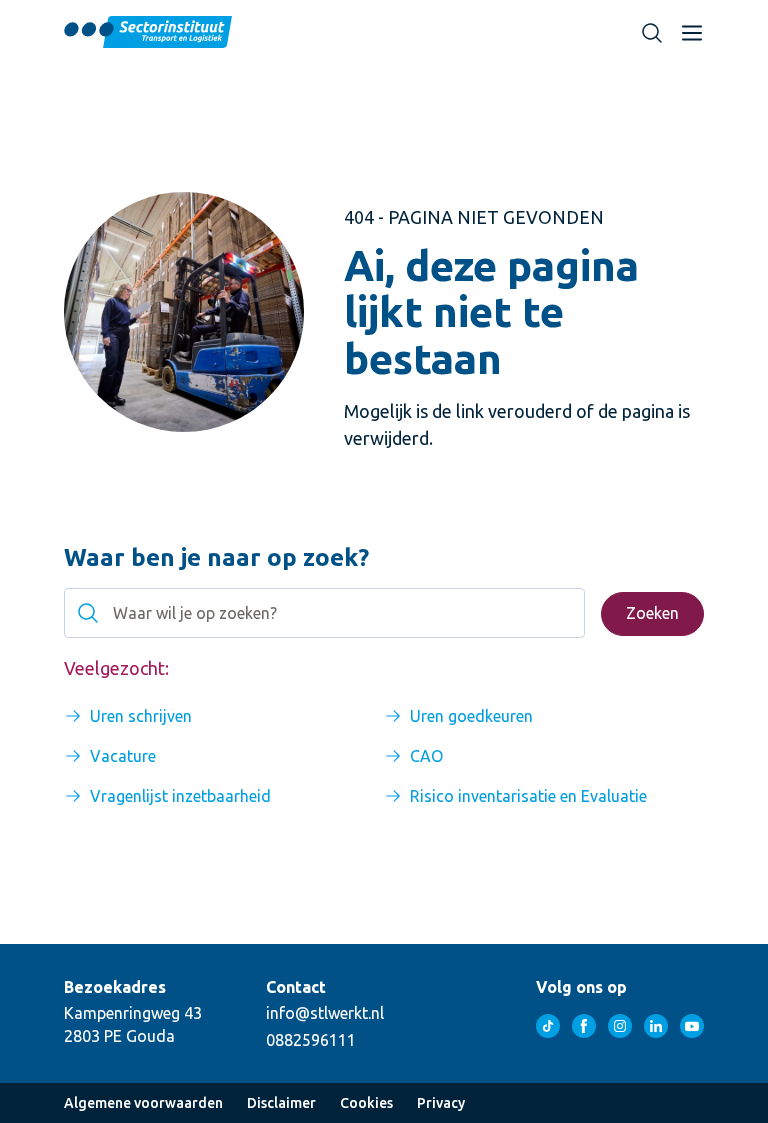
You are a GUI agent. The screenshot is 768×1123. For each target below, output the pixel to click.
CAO (426, 756)
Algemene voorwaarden (143, 1103)
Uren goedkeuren (471, 716)
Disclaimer (281, 1103)
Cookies (366, 1103)
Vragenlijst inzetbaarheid (180, 796)
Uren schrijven (141, 716)
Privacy (441, 1103)
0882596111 (311, 1040)
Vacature (123, 756)
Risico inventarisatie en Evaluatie (528, 796)
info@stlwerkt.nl (325, 1013)
